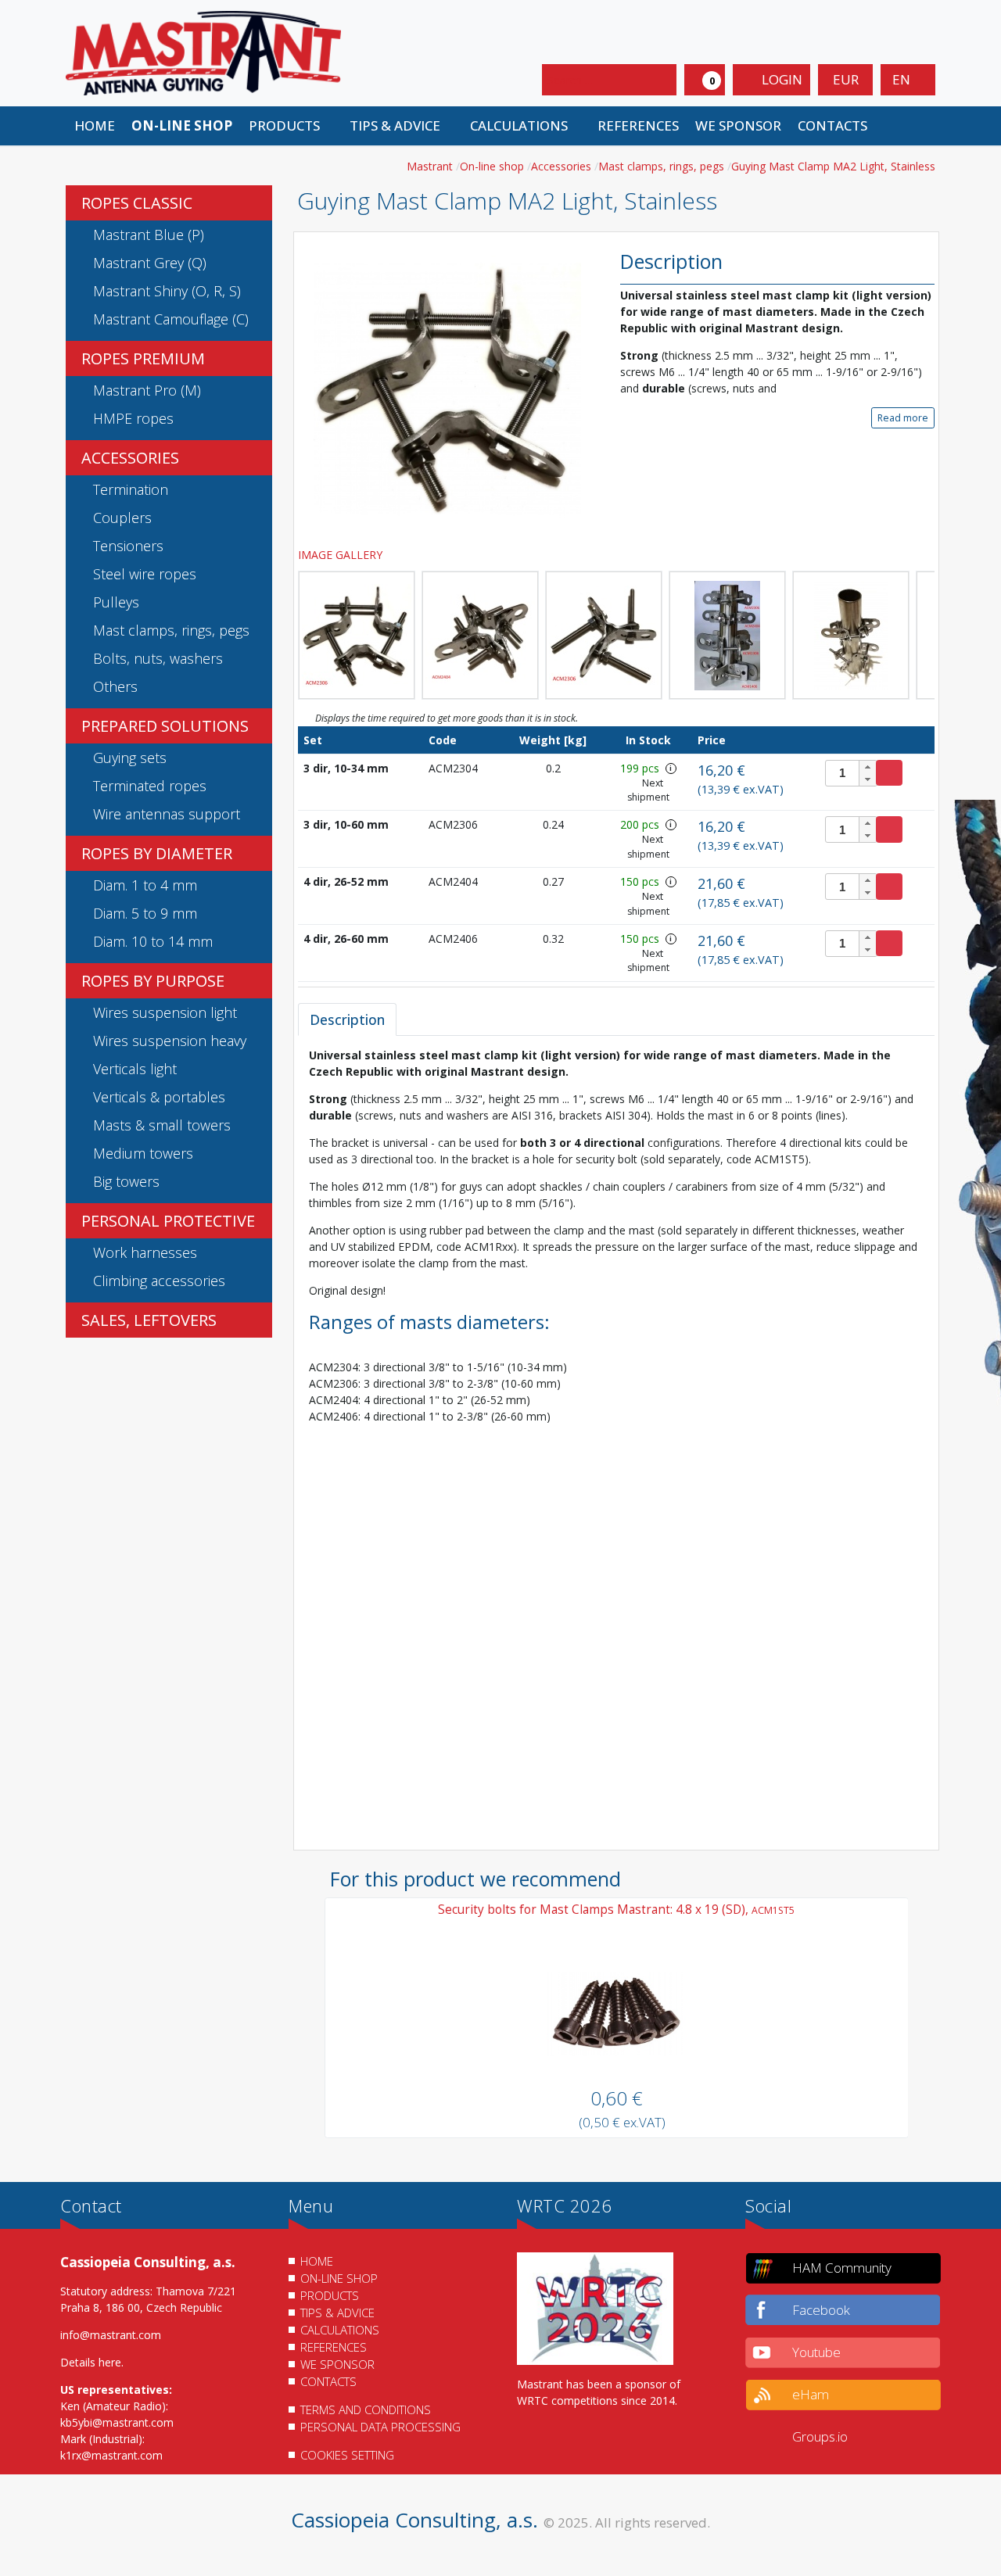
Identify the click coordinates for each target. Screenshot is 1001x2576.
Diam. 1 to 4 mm (145, 885)
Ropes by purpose (153, 981)
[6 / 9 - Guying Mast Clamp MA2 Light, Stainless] (851, 635)
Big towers (126, 1181)
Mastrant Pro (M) (147, 390)
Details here (91, 2362)
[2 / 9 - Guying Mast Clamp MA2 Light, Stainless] (357, 635)
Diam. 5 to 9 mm (145, 913)
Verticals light (135, 1069)
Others (115, 686)
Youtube (816, 2352)
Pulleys (116, 602)
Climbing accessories (159, 1281)
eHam (811, 2394)
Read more (903, 418)
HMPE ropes (133, 418)
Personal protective (168, 1221)
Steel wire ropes (145, 574)
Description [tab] (347, 1019)
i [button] (671, 768)
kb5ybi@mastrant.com (117, 2422)
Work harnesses (145, 1252)
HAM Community (842, 2268)
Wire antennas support (167, 814)
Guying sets (130, 758)
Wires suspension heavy (170, 1041)
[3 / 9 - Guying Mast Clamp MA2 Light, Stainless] (480, 635)
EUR (846, 79)
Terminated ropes (150, 786)
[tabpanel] (616, 1443)
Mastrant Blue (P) (149, 235)
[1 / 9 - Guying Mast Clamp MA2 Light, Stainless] (447, 388)
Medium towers (143, 1153)
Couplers (122, 518)
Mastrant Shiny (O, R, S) (167, 291)
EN (903, 79)
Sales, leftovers (149, 1320)
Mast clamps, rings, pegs (171, 630)
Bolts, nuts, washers (158, 658)
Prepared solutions (165, 726)
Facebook (821, 2310)
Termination (131, 489)
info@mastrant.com (111, 2335)
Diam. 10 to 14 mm (153, 941)
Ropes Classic (137, 203)
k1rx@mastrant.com (111, 2455)
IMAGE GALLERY (342, 555)
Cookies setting (347, 2455)
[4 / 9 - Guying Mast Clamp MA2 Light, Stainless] (604, 635)
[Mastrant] (203, 52)
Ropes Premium (143, 358)
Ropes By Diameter (157, 853)
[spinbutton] (851, 773)
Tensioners (128, 546)
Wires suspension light (165, 1012)
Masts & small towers (162, 1125)
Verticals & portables (159, 1097)
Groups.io (820, 2436)
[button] (291, 126)
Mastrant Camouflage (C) (171, 319)
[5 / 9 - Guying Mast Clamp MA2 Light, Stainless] (727, 635)
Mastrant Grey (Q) (150, 263)
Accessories (130, 458)
